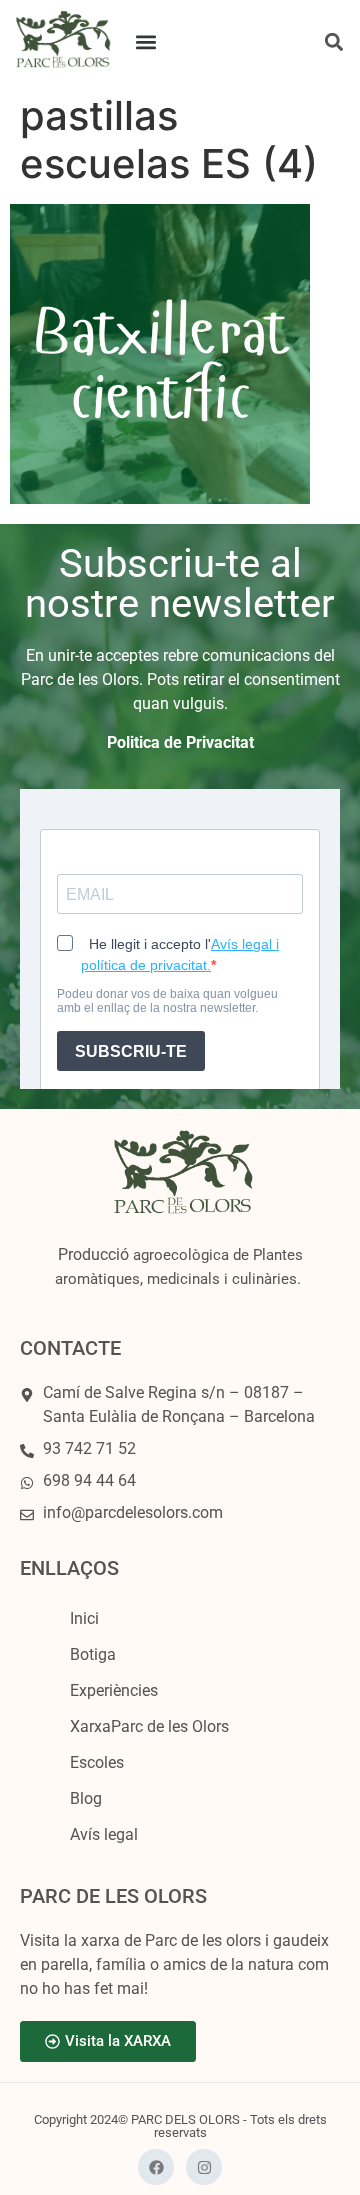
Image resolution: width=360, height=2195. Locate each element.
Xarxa (149, 1726)
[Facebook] (156, 2167)
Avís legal (104, 1834)
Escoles (97, 1762)
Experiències (114, 1690)
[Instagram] (204, 2167)
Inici (84, 1618)
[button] (146, 41)
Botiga (93, 1654)
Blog (86, 1798)
